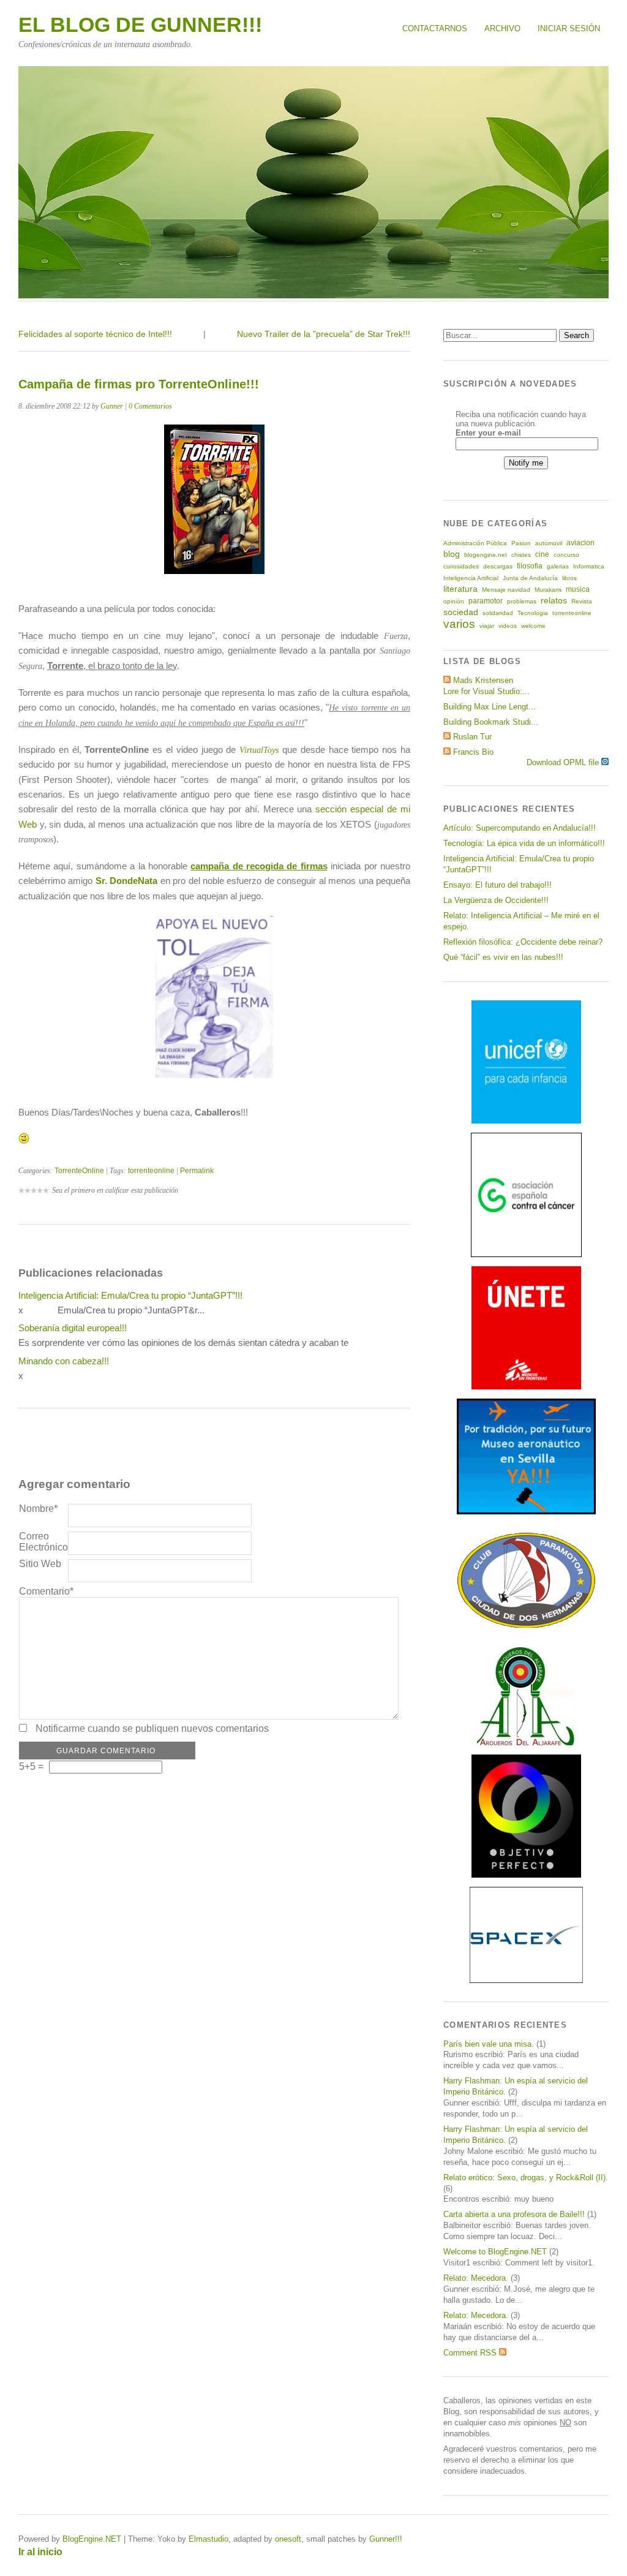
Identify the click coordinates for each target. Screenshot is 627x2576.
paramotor (486, 601)
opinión (454, 601)
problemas (522, 601)
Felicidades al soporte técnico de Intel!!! (95, 334)
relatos (554, 600)
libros (569, 578)
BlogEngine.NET (92, 2539)
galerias (558, 566)
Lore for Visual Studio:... (486, 691)
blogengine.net (486, 555)
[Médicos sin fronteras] (526, 1387)
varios (459, 624)
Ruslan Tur (472, 737)
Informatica (589, 566)
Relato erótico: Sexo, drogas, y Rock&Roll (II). (526, 2178)
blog (452, 554)
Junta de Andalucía (530, 578)
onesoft (288, 2539)
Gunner (112, 406)
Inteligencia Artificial (471, 578)
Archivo (502, 28)
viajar (487, 626)
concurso (566, 555)
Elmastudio (208, 2539)
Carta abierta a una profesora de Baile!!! (514, 2214)
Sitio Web (40, 1564)
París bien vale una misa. (489, 2044)
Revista (582, 601)
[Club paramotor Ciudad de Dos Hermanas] (526, 1626)
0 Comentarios (150, 406)
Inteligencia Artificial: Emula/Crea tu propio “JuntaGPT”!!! (130, 1295)
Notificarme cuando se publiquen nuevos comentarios (152, 1728)
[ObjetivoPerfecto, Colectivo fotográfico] (526, 1875)
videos (508, 626)
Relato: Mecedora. (476, 2278)
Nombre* (38, 1509)
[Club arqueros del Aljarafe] (526, 1743)
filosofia (530, 566)
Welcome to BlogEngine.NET (495, 2252)
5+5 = (32, 1766)
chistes (521, 555)
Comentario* (43, 1591)
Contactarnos (435, 28)
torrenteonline (151, 1171)
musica (578, 589)
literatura (460, 589)
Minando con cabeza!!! (64, 1361)
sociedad (461, 612)
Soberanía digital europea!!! (73, 1328)
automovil (549, 543)
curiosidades (461, 566)
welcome (533, 626)
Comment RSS (471, 2353)
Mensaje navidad (506, 590)
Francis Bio (473, 752)
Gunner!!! (386, 2539)
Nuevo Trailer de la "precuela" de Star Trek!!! (324, 334)
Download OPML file (564, 762)
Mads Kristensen (483, 680)
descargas (498, 566)
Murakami (548, 590)
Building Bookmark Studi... (491, 722)
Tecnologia (533, 613)
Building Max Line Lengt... (490, 707)
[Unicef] (526, 1121)
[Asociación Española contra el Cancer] (526, 1254)
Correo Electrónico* (43, 1542)
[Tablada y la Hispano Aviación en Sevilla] (526, 1512)
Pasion (521, 543)
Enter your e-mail (488, 433)
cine (542, 554)
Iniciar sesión (569, 28)
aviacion (580, 543)
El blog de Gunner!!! (140, 25)
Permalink (197, 1171)
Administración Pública (475, 543)
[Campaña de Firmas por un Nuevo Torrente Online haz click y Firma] (214, 1075)
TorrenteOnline (79, 1171)
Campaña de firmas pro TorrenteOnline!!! (139, 384)
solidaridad (498, 613)
